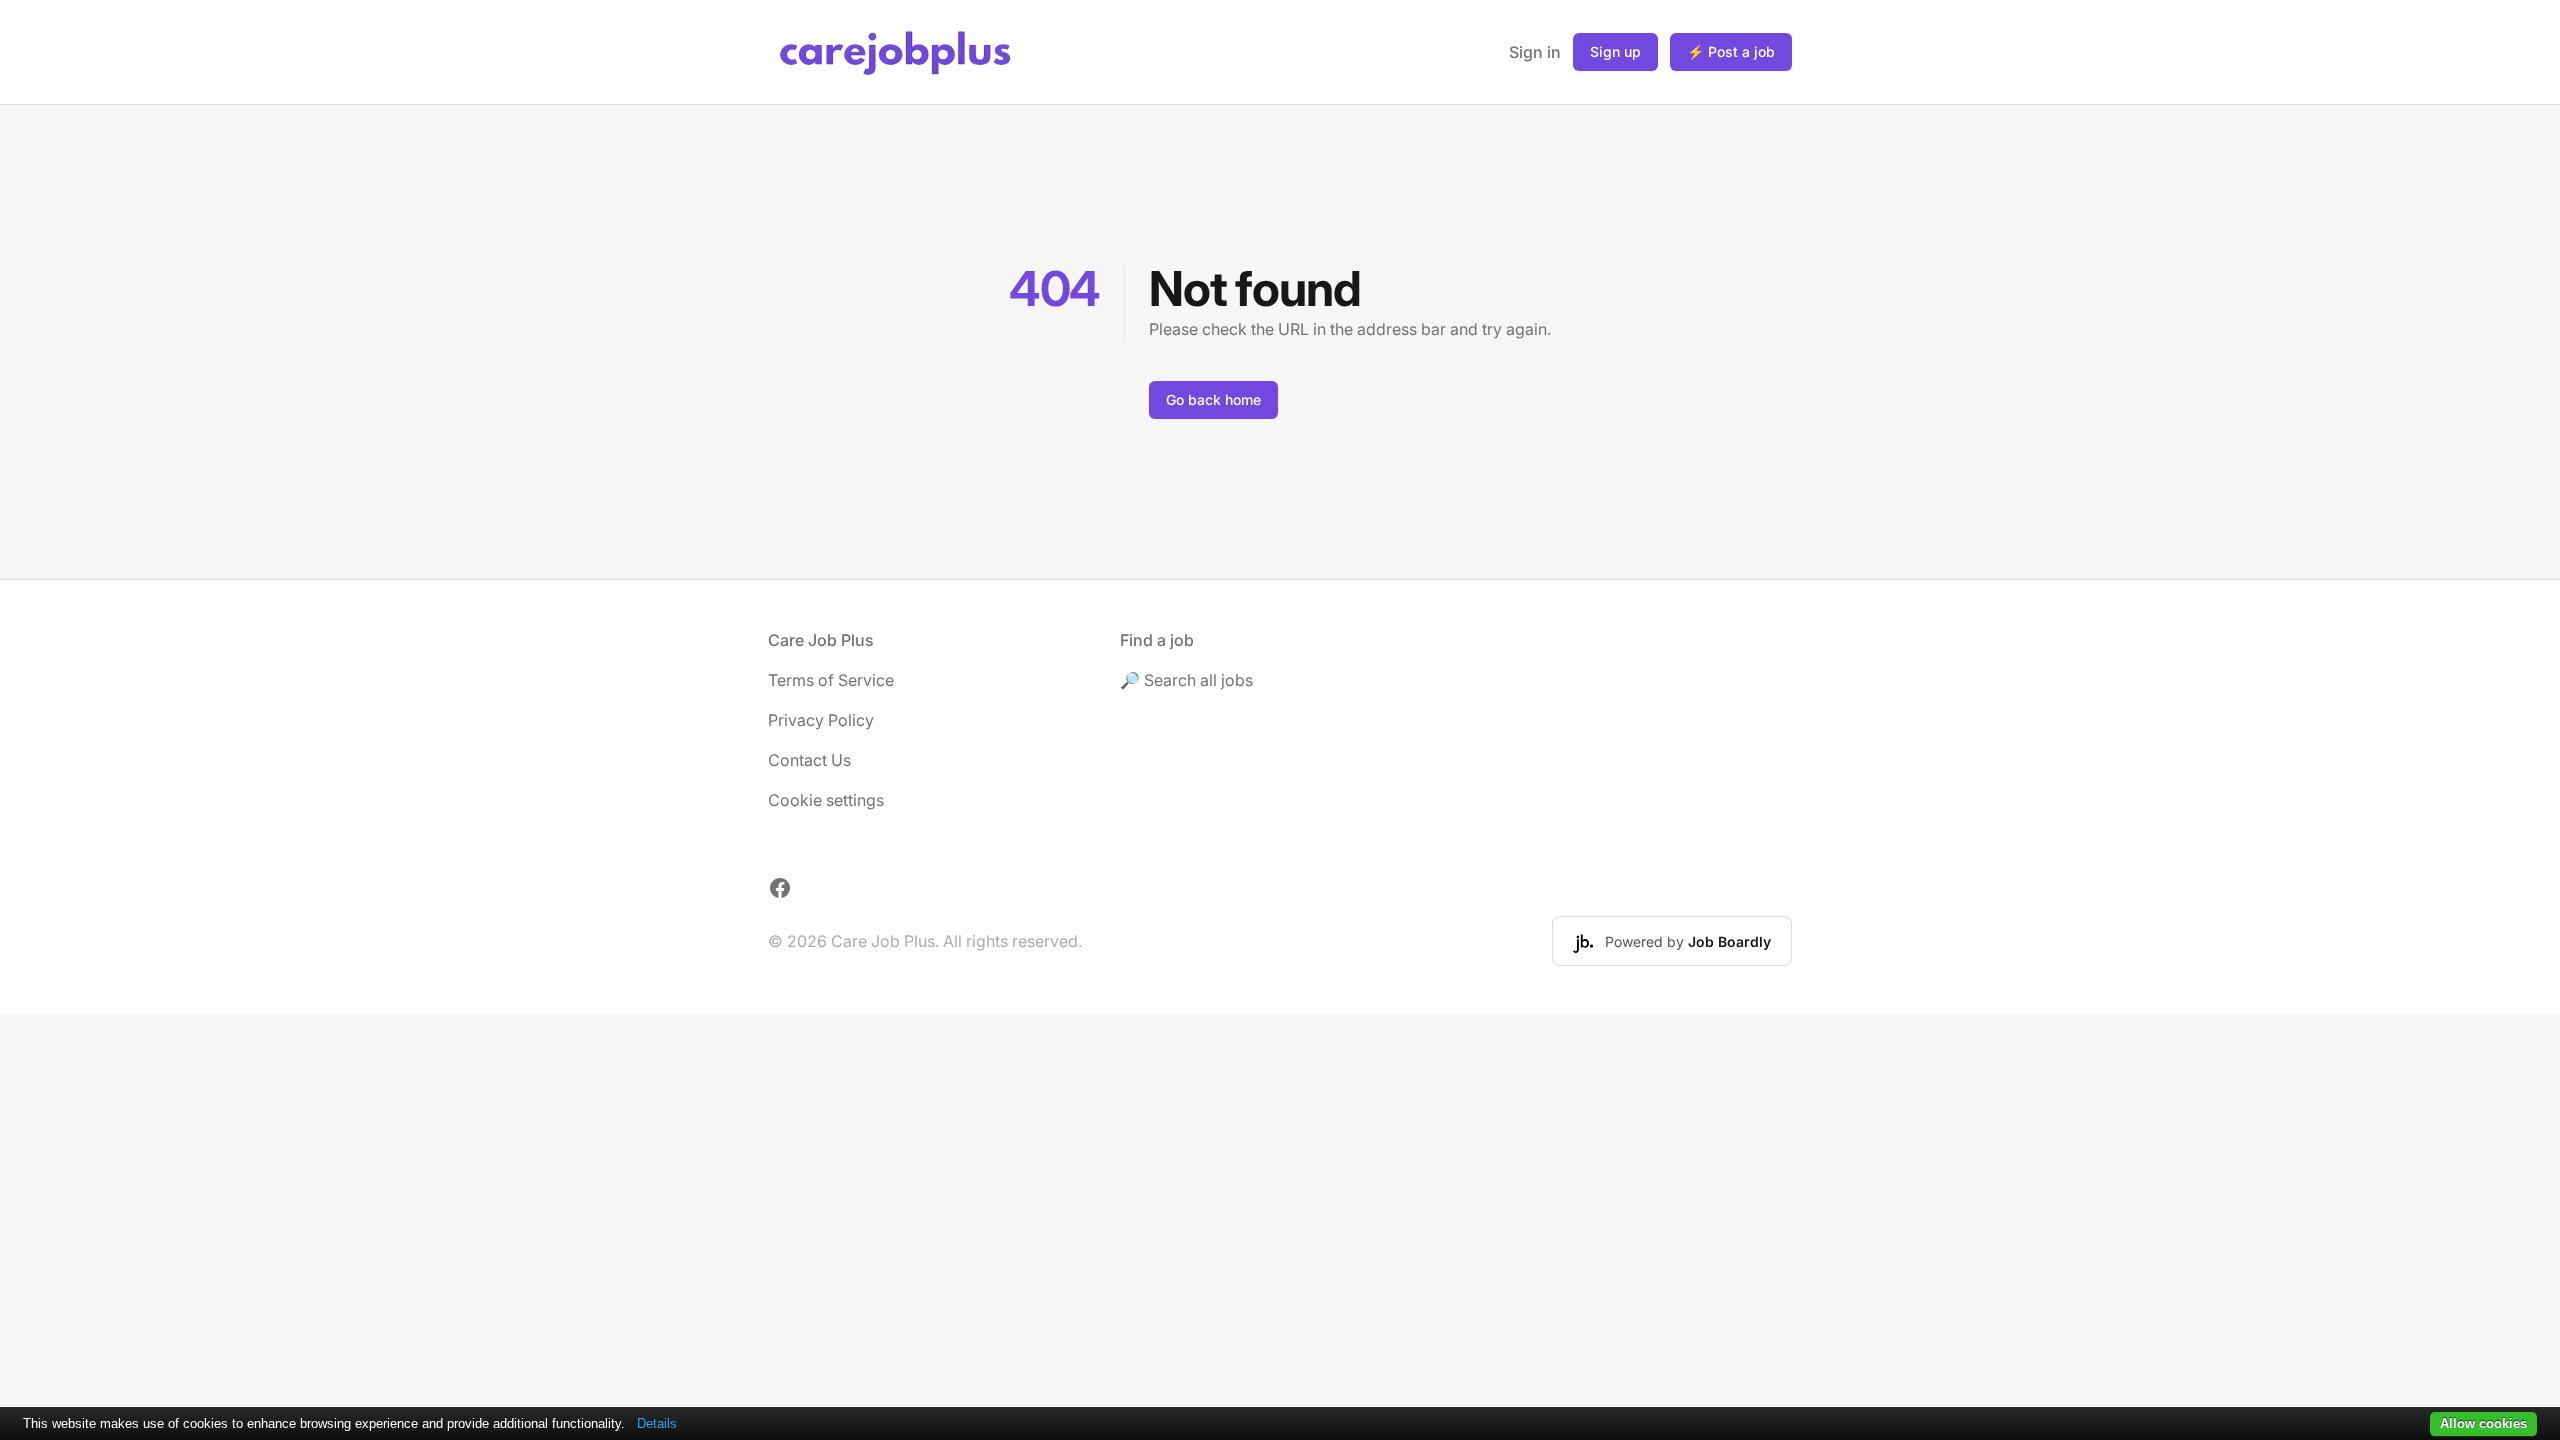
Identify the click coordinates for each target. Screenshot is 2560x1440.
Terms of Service (831, 680)
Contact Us (809, 760)
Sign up (1615, 51)
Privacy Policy (821, 720)
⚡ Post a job (1731, 51)
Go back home (1213, 399)
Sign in (1535, 52)
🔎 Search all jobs (1186, 680)
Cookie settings (826, 800)
